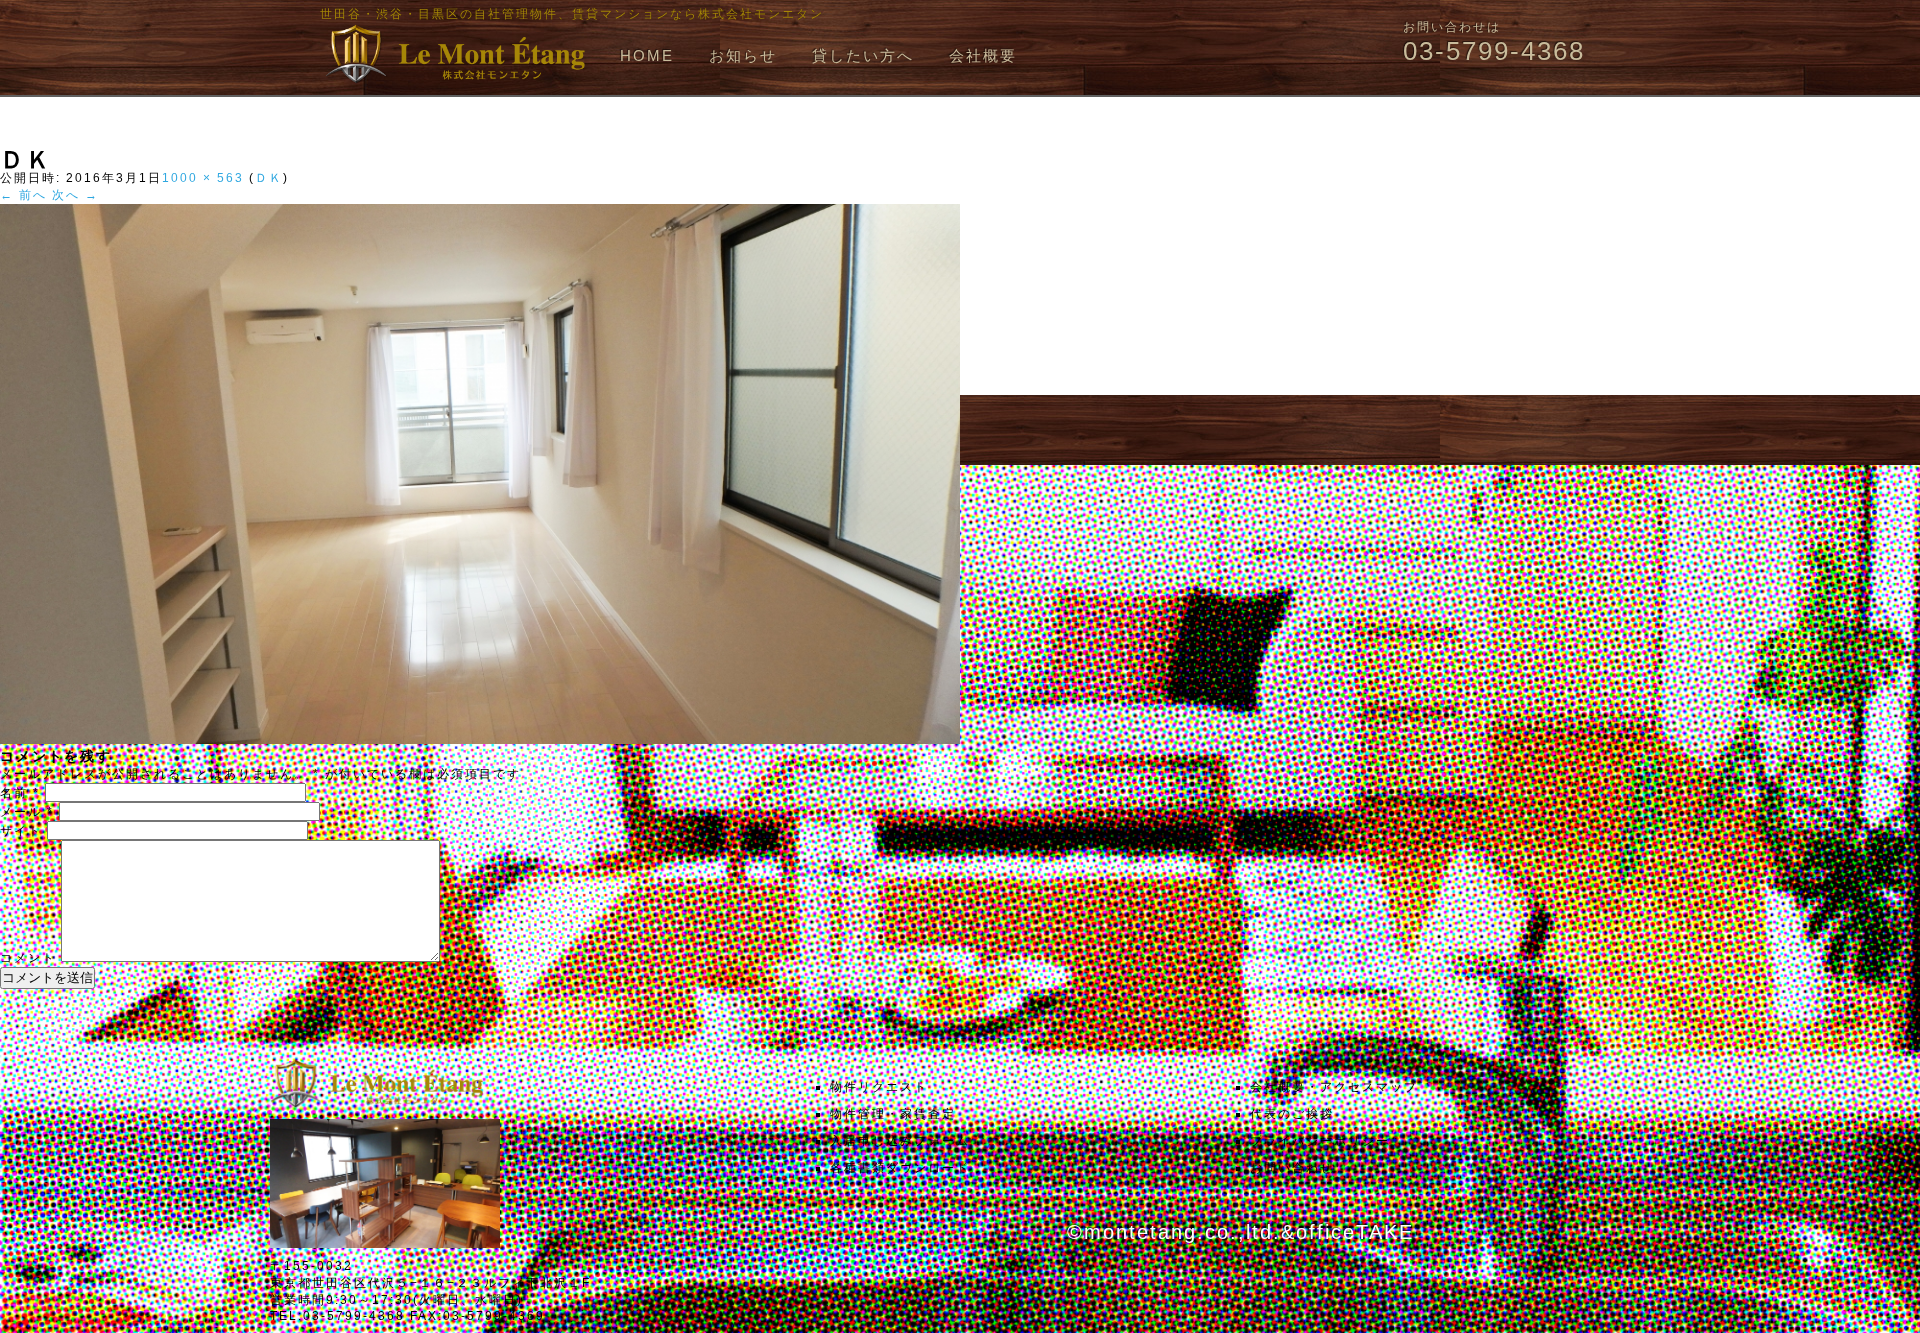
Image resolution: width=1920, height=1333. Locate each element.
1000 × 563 (203, 178)
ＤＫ (269, 178)
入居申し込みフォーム (900, 1141)
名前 (20, 793)
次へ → (75, 195)
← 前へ (23, 195)
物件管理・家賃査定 (893, 1114)
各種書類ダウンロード (900, 1168)
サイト (21, 831)
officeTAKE (1355, 1232)
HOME (647, 55)
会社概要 (983, 55)
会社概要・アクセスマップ (1334, 1087)
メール (27, 812)
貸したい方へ (863, 55)
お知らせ (743, 55)
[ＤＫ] (480, 740)
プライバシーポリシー (1320, 1141)
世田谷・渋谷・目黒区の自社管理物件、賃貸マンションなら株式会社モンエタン (572, 14)
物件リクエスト (879, 1087)
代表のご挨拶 (1292, 1114)
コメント (28, 958)
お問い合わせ (1292, 1168)
